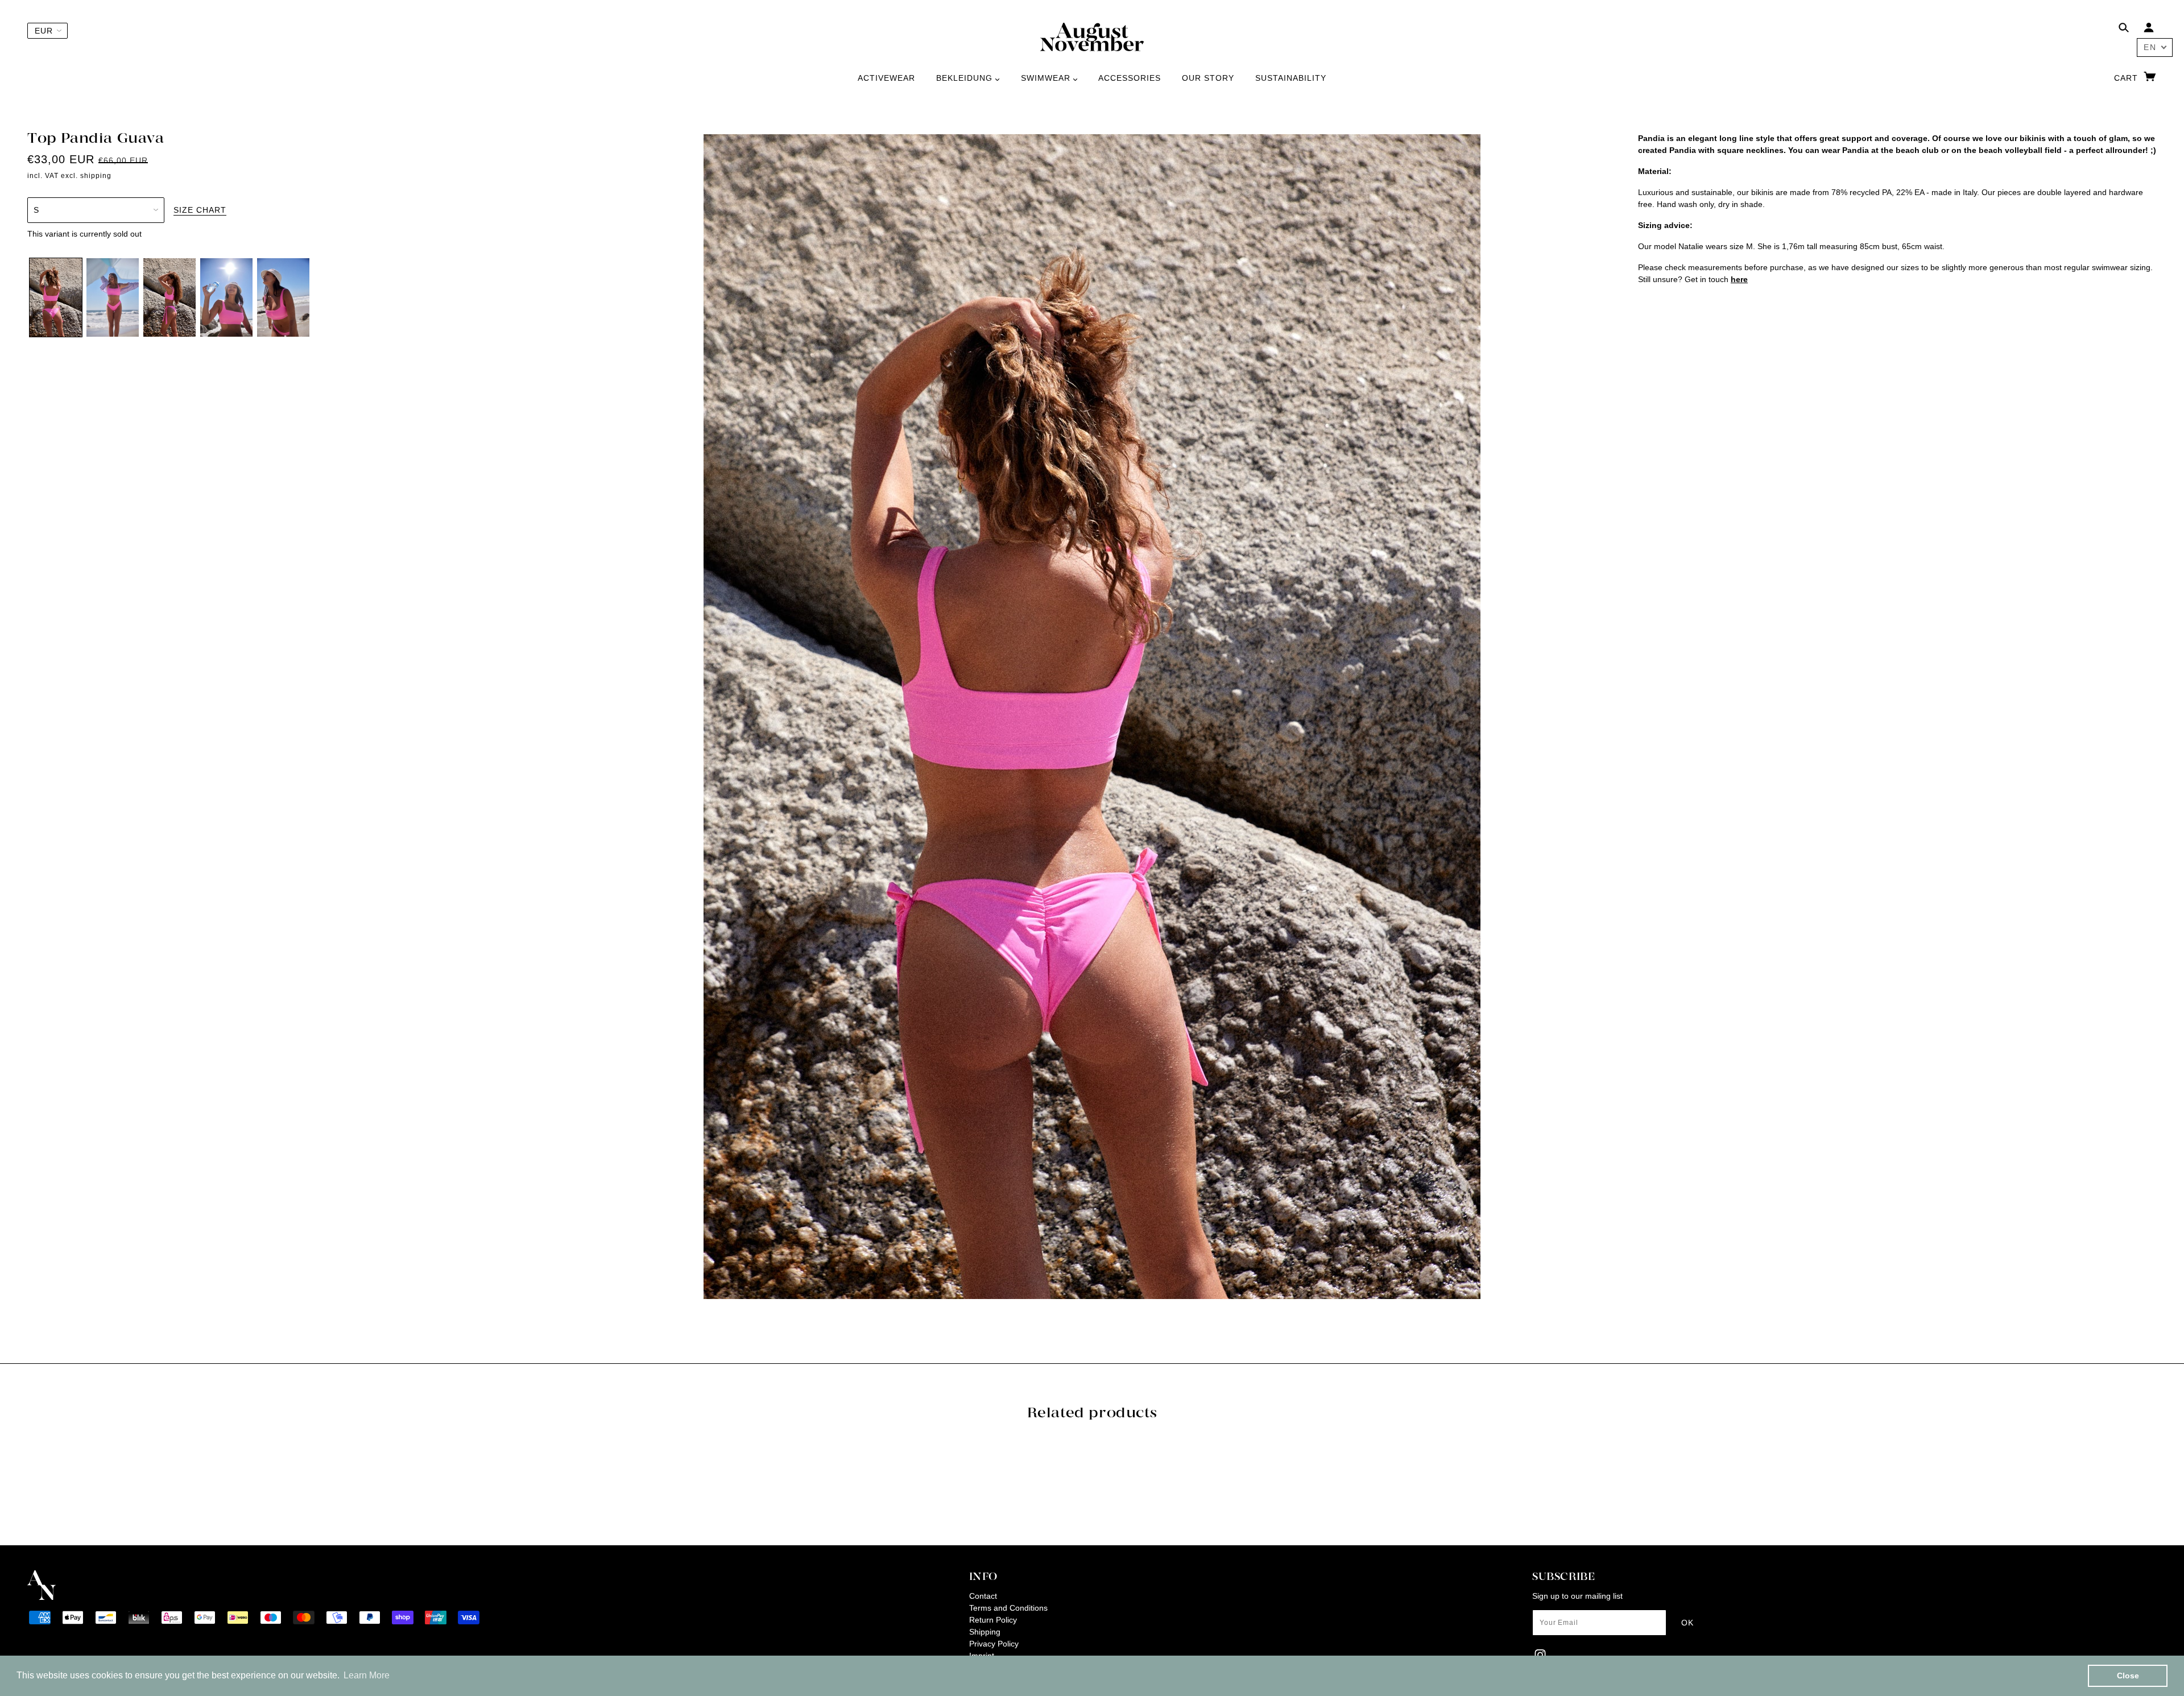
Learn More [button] (367, 1675)
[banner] (1092, 36)
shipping (96, 176)
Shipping (985, 1632)
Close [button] (2128, 1676)
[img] (2124, 29)
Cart (2127, 78)
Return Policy (993, 1620)
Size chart (200, 210)
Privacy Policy (994, 1644)
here (1739, 279)
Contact (983, 1596)
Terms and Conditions (1008, 1608)
